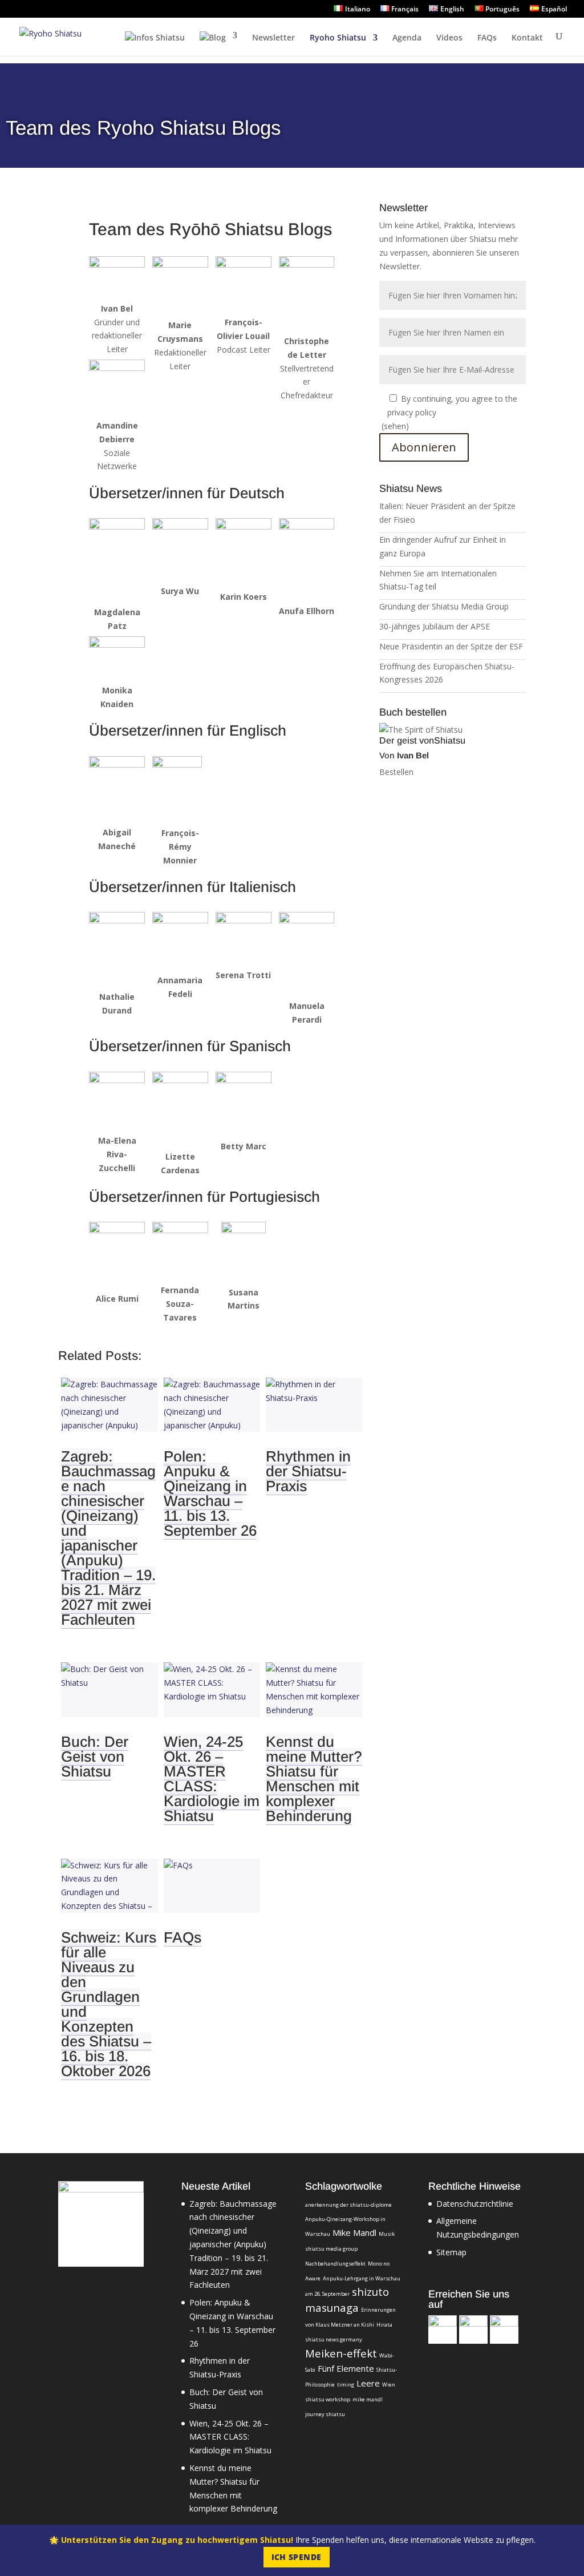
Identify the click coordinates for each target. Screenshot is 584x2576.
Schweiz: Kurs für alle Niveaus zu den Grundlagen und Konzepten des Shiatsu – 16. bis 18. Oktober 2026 (109, 2004)
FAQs (487, 38)
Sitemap (451, 2252)
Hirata (384, 2325)
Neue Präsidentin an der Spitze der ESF (451, 646)
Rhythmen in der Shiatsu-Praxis (308, 1471)
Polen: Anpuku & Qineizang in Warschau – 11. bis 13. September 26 (210, 1493)
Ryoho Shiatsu (338, 38)
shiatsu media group (331, 2249)
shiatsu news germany (334, 2339)
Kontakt (527, 38)
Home (17, 105)
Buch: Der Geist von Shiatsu (95, 1757)
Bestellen (396, 772)
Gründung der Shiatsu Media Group (444, 606)
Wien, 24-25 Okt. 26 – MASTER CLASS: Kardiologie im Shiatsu (212, 1779)
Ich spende (297, 2557)
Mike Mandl (354, 2232)
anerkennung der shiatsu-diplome (348, 2205)
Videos (449, 38)
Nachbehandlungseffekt (335, 2264)
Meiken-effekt (341, 2353)
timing (346, 2385)
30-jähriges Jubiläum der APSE (435, 626)
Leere (368, 2383)
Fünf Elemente (346, 2368)
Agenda (407, 38)
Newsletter (273, 38)
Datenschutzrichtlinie (475, 2204)
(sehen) (395, 426)
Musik (387, 2234)
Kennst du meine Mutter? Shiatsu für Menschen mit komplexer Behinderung (314, 1779)
